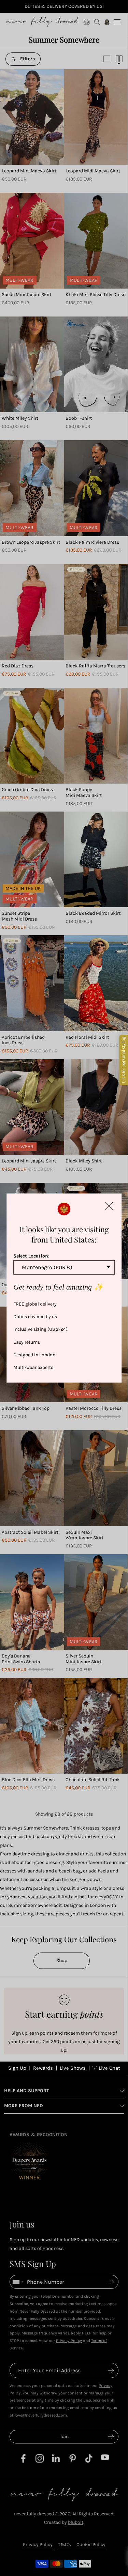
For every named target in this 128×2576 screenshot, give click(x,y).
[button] (109, 1206)
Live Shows (73, 2068)
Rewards (43, 2068)
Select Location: (31, 1256)
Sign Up (17, 2068)
